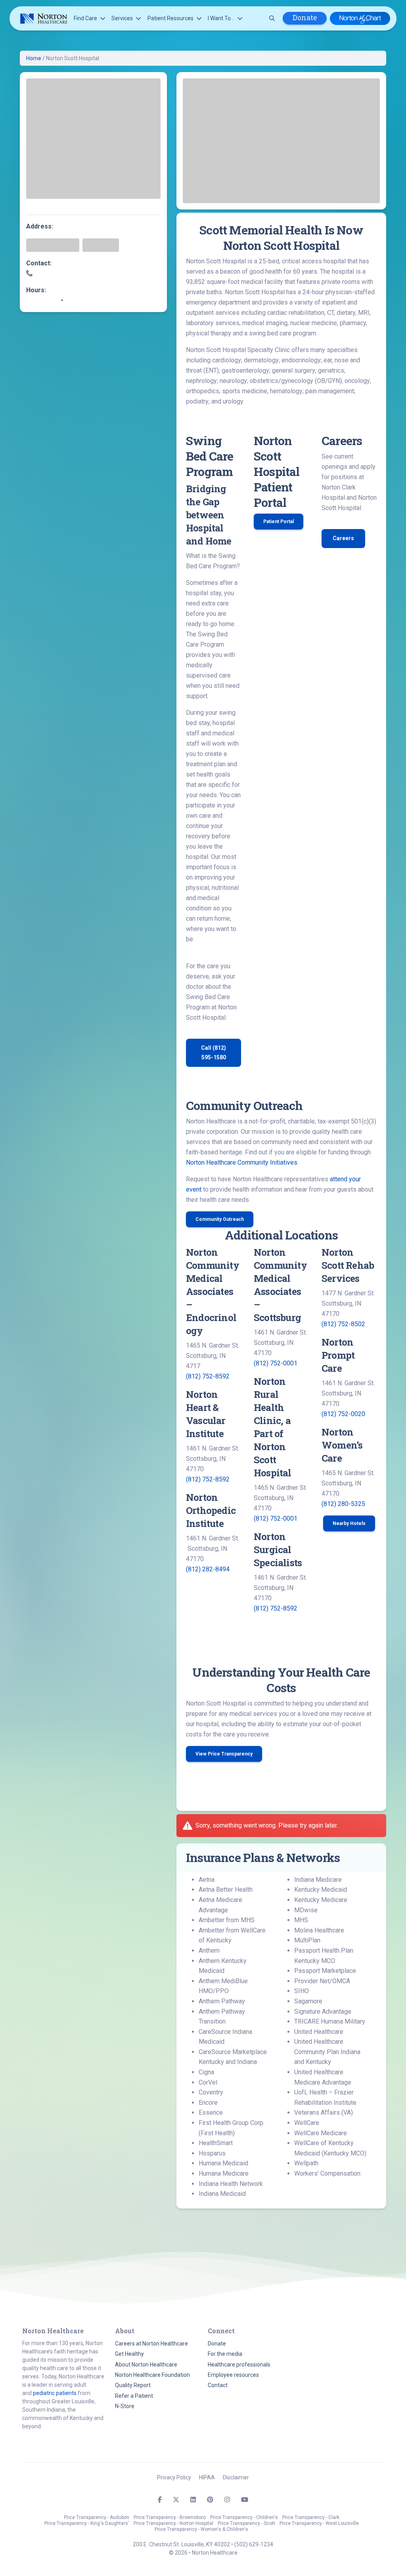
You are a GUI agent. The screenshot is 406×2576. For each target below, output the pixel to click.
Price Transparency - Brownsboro (170, 2517)
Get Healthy (129, 2354)
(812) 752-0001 (276, 1363)
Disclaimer (236, 2477)
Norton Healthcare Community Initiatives (242, 1162)
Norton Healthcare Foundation (152, 2375)
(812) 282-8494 (208, 1569)
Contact (218, 2385)
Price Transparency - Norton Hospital (173, 2523)
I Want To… (221, 18)
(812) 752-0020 (343, 1414)
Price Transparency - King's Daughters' (87, 2523)
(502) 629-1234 (254, 2544)
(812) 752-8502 (343, 1324)
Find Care (85, 18)
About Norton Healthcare (146, 2365)
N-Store (125, 2406)
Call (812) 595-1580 (214, 1052)
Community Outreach (220, 1219)
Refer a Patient (134, 2396)
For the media (225, 2354)
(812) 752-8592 (208, 1376)
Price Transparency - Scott (246, 2523)
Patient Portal (279, 522)
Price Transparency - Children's (244, 2517)
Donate (305, 18)
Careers (343, 538)
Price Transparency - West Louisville (319, 2523)
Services (122, 18)
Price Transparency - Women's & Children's (201, 2529)
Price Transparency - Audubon (97, 2517)
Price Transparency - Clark (311, 2517)
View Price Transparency (224, 1754)
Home (34, 58)
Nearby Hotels (349, 1523)
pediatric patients (55, 2393)
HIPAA (207, 2477)
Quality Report (133, 2385)
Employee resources (233, 2375)
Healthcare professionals (239, 2365)
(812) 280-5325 (343, 1504)
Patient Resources (170, 18)
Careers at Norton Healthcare (151, 2344)
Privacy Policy (174, 2477)
